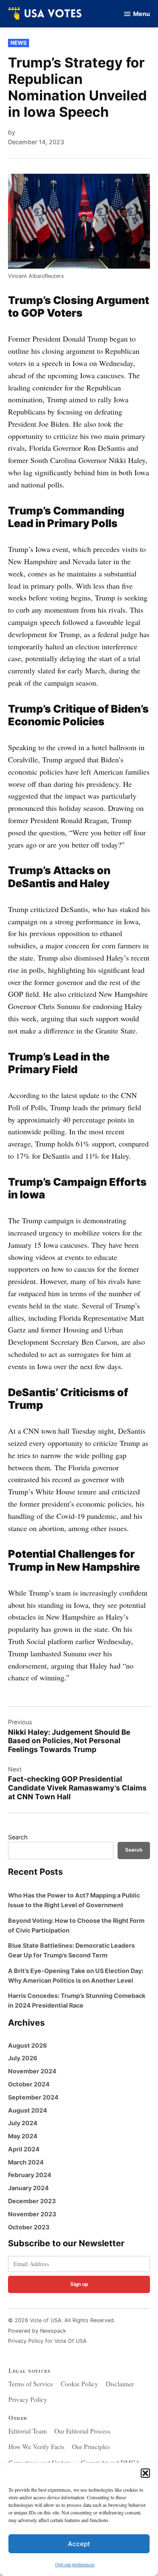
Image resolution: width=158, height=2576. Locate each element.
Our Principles (91, 2447)
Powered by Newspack (37, 2331)
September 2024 (33, 2097)
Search (18, 1837)
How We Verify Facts (36, 2447)
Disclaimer (120, 2384)
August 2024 (28, 2110)
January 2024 (28, 2188)
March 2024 (26, 2162)
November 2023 (32, 2214)
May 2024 (23, 2136)
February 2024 (30, 2175)
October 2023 (29, 2227)
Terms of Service (31, 2384)
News (19, 43)
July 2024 (23, 2123)
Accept (79, 2544)
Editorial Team (28, 2431)
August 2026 (28, 2045)
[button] (145, 2473)
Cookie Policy (79, 2384)
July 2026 (23, 2058)
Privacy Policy (28, 2399)
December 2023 (32, 2201)
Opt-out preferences (75, 2564)
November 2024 (32, 2071)
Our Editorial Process (82, 2431)
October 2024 (29, 2084)
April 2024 (24, 2149)
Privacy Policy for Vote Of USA (47, 2341)
